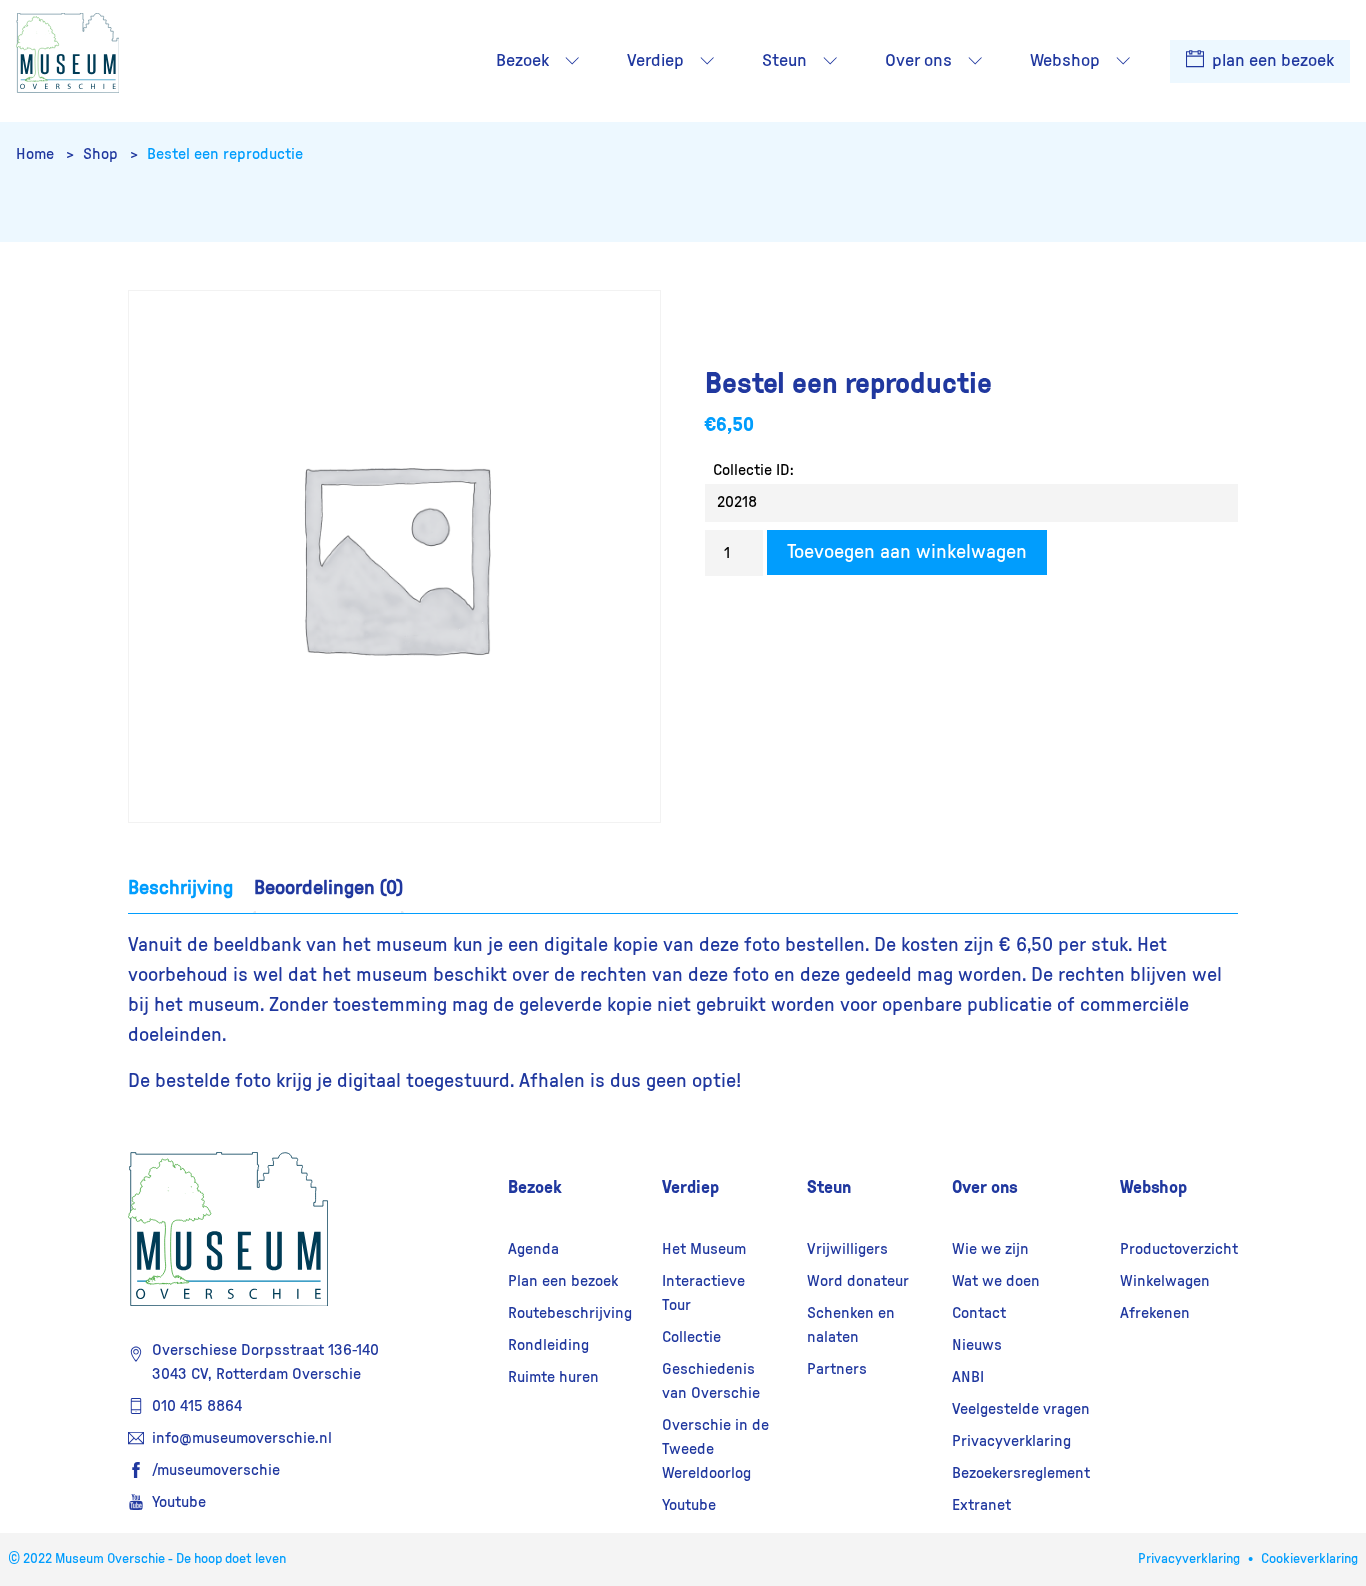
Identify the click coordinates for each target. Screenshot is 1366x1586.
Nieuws (977, 1345)
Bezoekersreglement (1021, 1473)
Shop (102, 154)
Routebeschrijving (570, 1313)
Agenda (533, 1249)
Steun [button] (784, 61)
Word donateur (858, 1281)
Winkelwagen (1165, 1281)
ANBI (968, 1377)
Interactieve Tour (703, 1293)
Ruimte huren (553, 1377)
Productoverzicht (1179, 1249)
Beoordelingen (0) (328, 888)
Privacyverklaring (1011, 1441)
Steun (829, 1187)
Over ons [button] (918, 61)
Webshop (1153, 1187)
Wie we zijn (990, 1249)
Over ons (985, 1187)
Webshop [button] (1065, 61)
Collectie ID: (753, 470)
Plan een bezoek (563, 1281)
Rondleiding (548, 1345)
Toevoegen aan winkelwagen (907, 552)
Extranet (981, 1505)
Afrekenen (1155, 1313)
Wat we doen (996, 1281)
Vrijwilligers (847, 1249)
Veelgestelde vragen (1021, 1409)
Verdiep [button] (655, 61)
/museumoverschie (216, 1470)
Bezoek (535, 1187)
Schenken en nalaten (851, 1325)
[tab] (180, 888)
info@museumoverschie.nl (242, 1438)
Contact (979, 1313)
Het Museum (704, 1249)
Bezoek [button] (522, 61)
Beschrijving (180, 888)
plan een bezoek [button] (1271, 61)
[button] (572, 61)
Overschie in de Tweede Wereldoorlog (715, 1449)
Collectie (691, 1337)
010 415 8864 (197, 1406)
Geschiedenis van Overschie (711, 1381)
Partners (837, 1369)
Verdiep (690, 1187)
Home (37, 154)
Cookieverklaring (1309, 1559)
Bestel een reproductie (225, 154)
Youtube (179, 1502)
